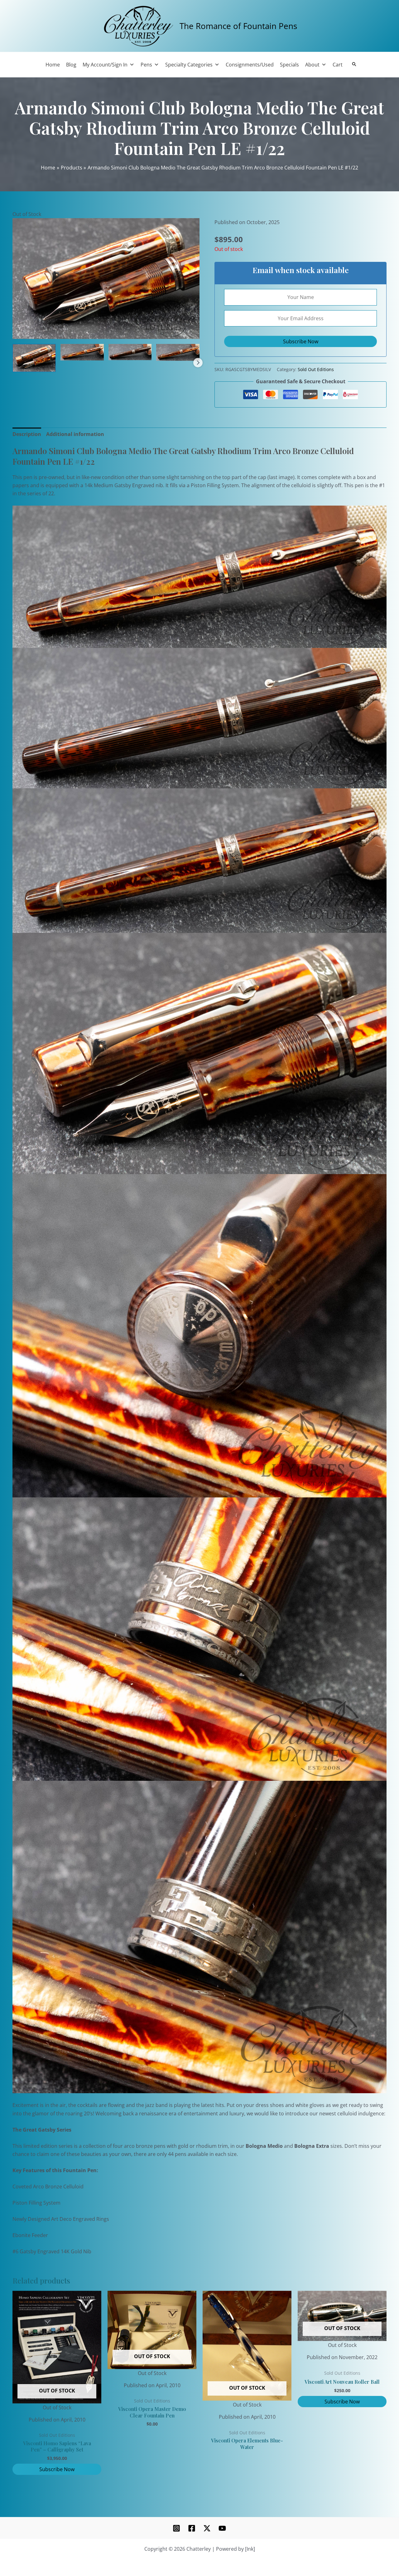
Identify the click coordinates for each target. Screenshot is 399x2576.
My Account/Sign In (105, 65)
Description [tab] (27, 434)
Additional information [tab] (75, 434)
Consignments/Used (250, 65)
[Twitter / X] (207, 2528)
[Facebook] (192, 2528)
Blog (71, 65)
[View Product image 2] (82, 352)
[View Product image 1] (34, 358)
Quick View (57, 2406)
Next (198, 363)
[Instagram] (176, 2528)
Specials (289, 65)
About (312, 65)
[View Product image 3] (130, 352)
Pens (146, 65)
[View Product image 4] (178, 352)
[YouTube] (222, 2528)
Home (53, 65)
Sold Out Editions (316, 369)
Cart (338, 65)
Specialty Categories (189, 65)
